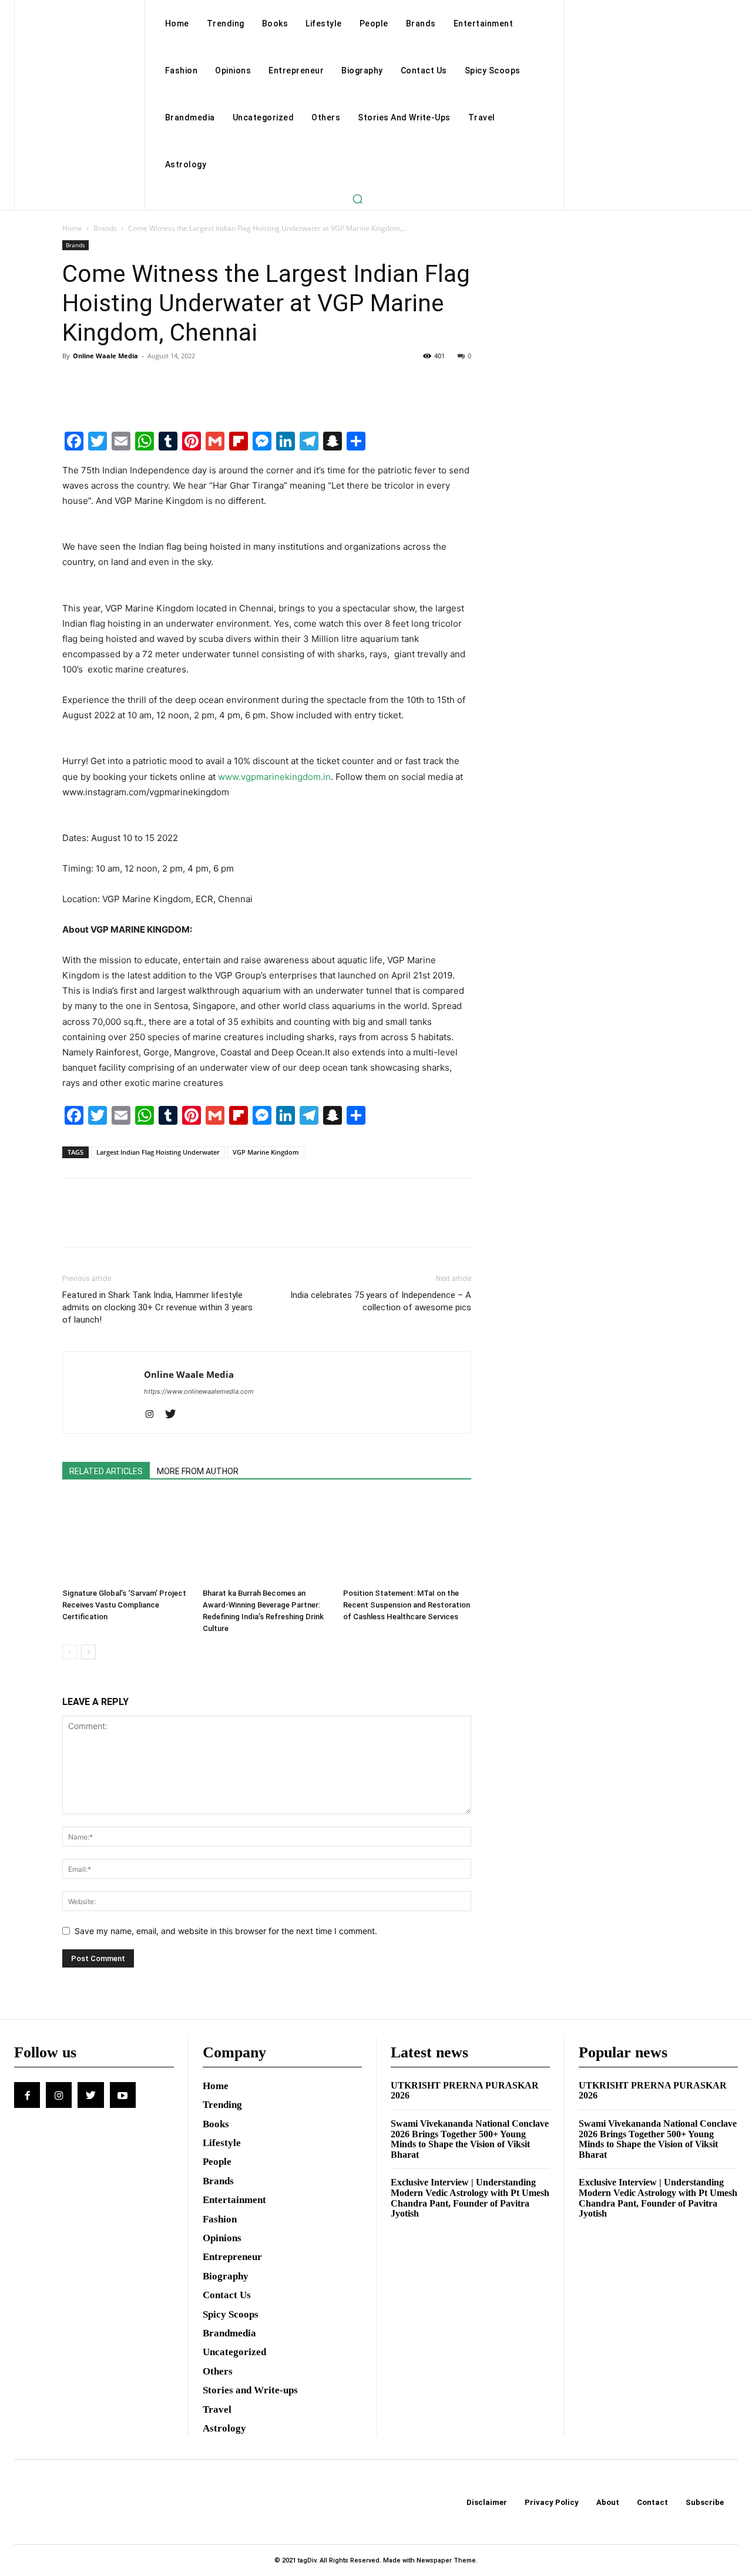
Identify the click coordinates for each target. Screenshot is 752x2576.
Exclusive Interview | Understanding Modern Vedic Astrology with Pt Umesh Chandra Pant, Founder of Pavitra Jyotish (470, 2198)
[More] (183, 382)
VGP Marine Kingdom (266, 1152)
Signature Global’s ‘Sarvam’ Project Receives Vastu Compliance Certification (124, 1605)
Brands (105, 228)
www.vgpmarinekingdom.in (274, 777)
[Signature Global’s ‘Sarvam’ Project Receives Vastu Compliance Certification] (126, 1539)
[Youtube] (123, 2095)
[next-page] (88, 1652)
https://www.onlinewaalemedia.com (199, 1391)
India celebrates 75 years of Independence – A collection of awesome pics (381, 1301)
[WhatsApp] (155, 382)
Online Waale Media (105, 356)
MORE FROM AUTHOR (198, 1471)
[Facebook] (74, 382)
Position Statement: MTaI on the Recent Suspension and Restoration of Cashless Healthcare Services (407, 1605)
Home (72, 228)
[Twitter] (101, 382)
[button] (357, 199)
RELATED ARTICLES (106, 1471)
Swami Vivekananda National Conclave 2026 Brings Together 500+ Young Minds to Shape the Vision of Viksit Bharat (470, 2139)
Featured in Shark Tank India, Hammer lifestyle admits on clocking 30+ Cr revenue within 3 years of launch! (157, 1307)
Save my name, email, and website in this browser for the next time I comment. (226, 1931)
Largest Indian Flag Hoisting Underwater (158, 1152)
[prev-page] (70, 1652)
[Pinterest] (128, 382)
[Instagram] (154, 1415)
